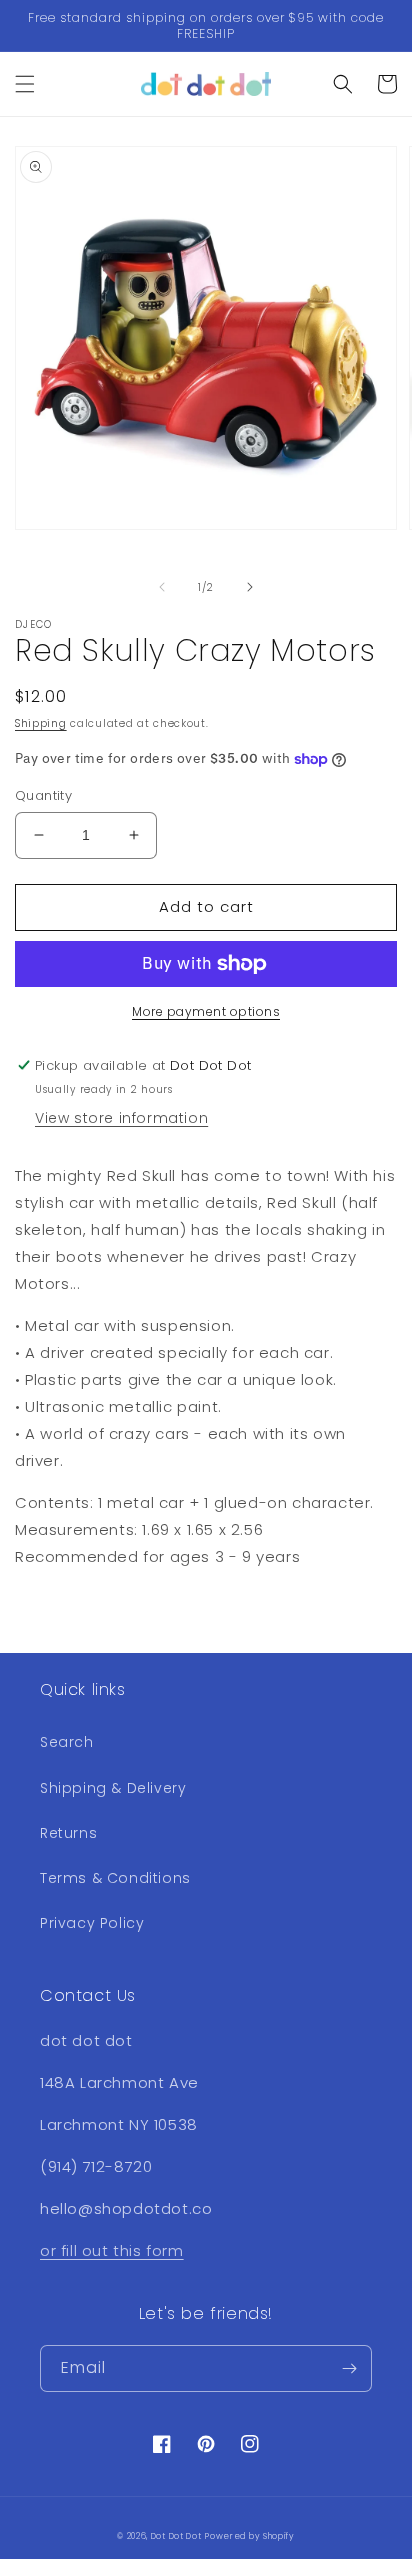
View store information (121, 1118)
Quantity (43, 795)
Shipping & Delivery (113, 1788)
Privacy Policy (92, 1923)
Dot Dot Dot (176, 2536)
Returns (68, 1833)
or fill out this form (112, 2250)
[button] (25, 84)
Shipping (41, 723)
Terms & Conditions (115, 1878)
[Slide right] (250, 587)
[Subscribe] (349, 2368)
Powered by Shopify (250, 2536)
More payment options (206, 1011)
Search (67, 1742)
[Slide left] (162, 587)
